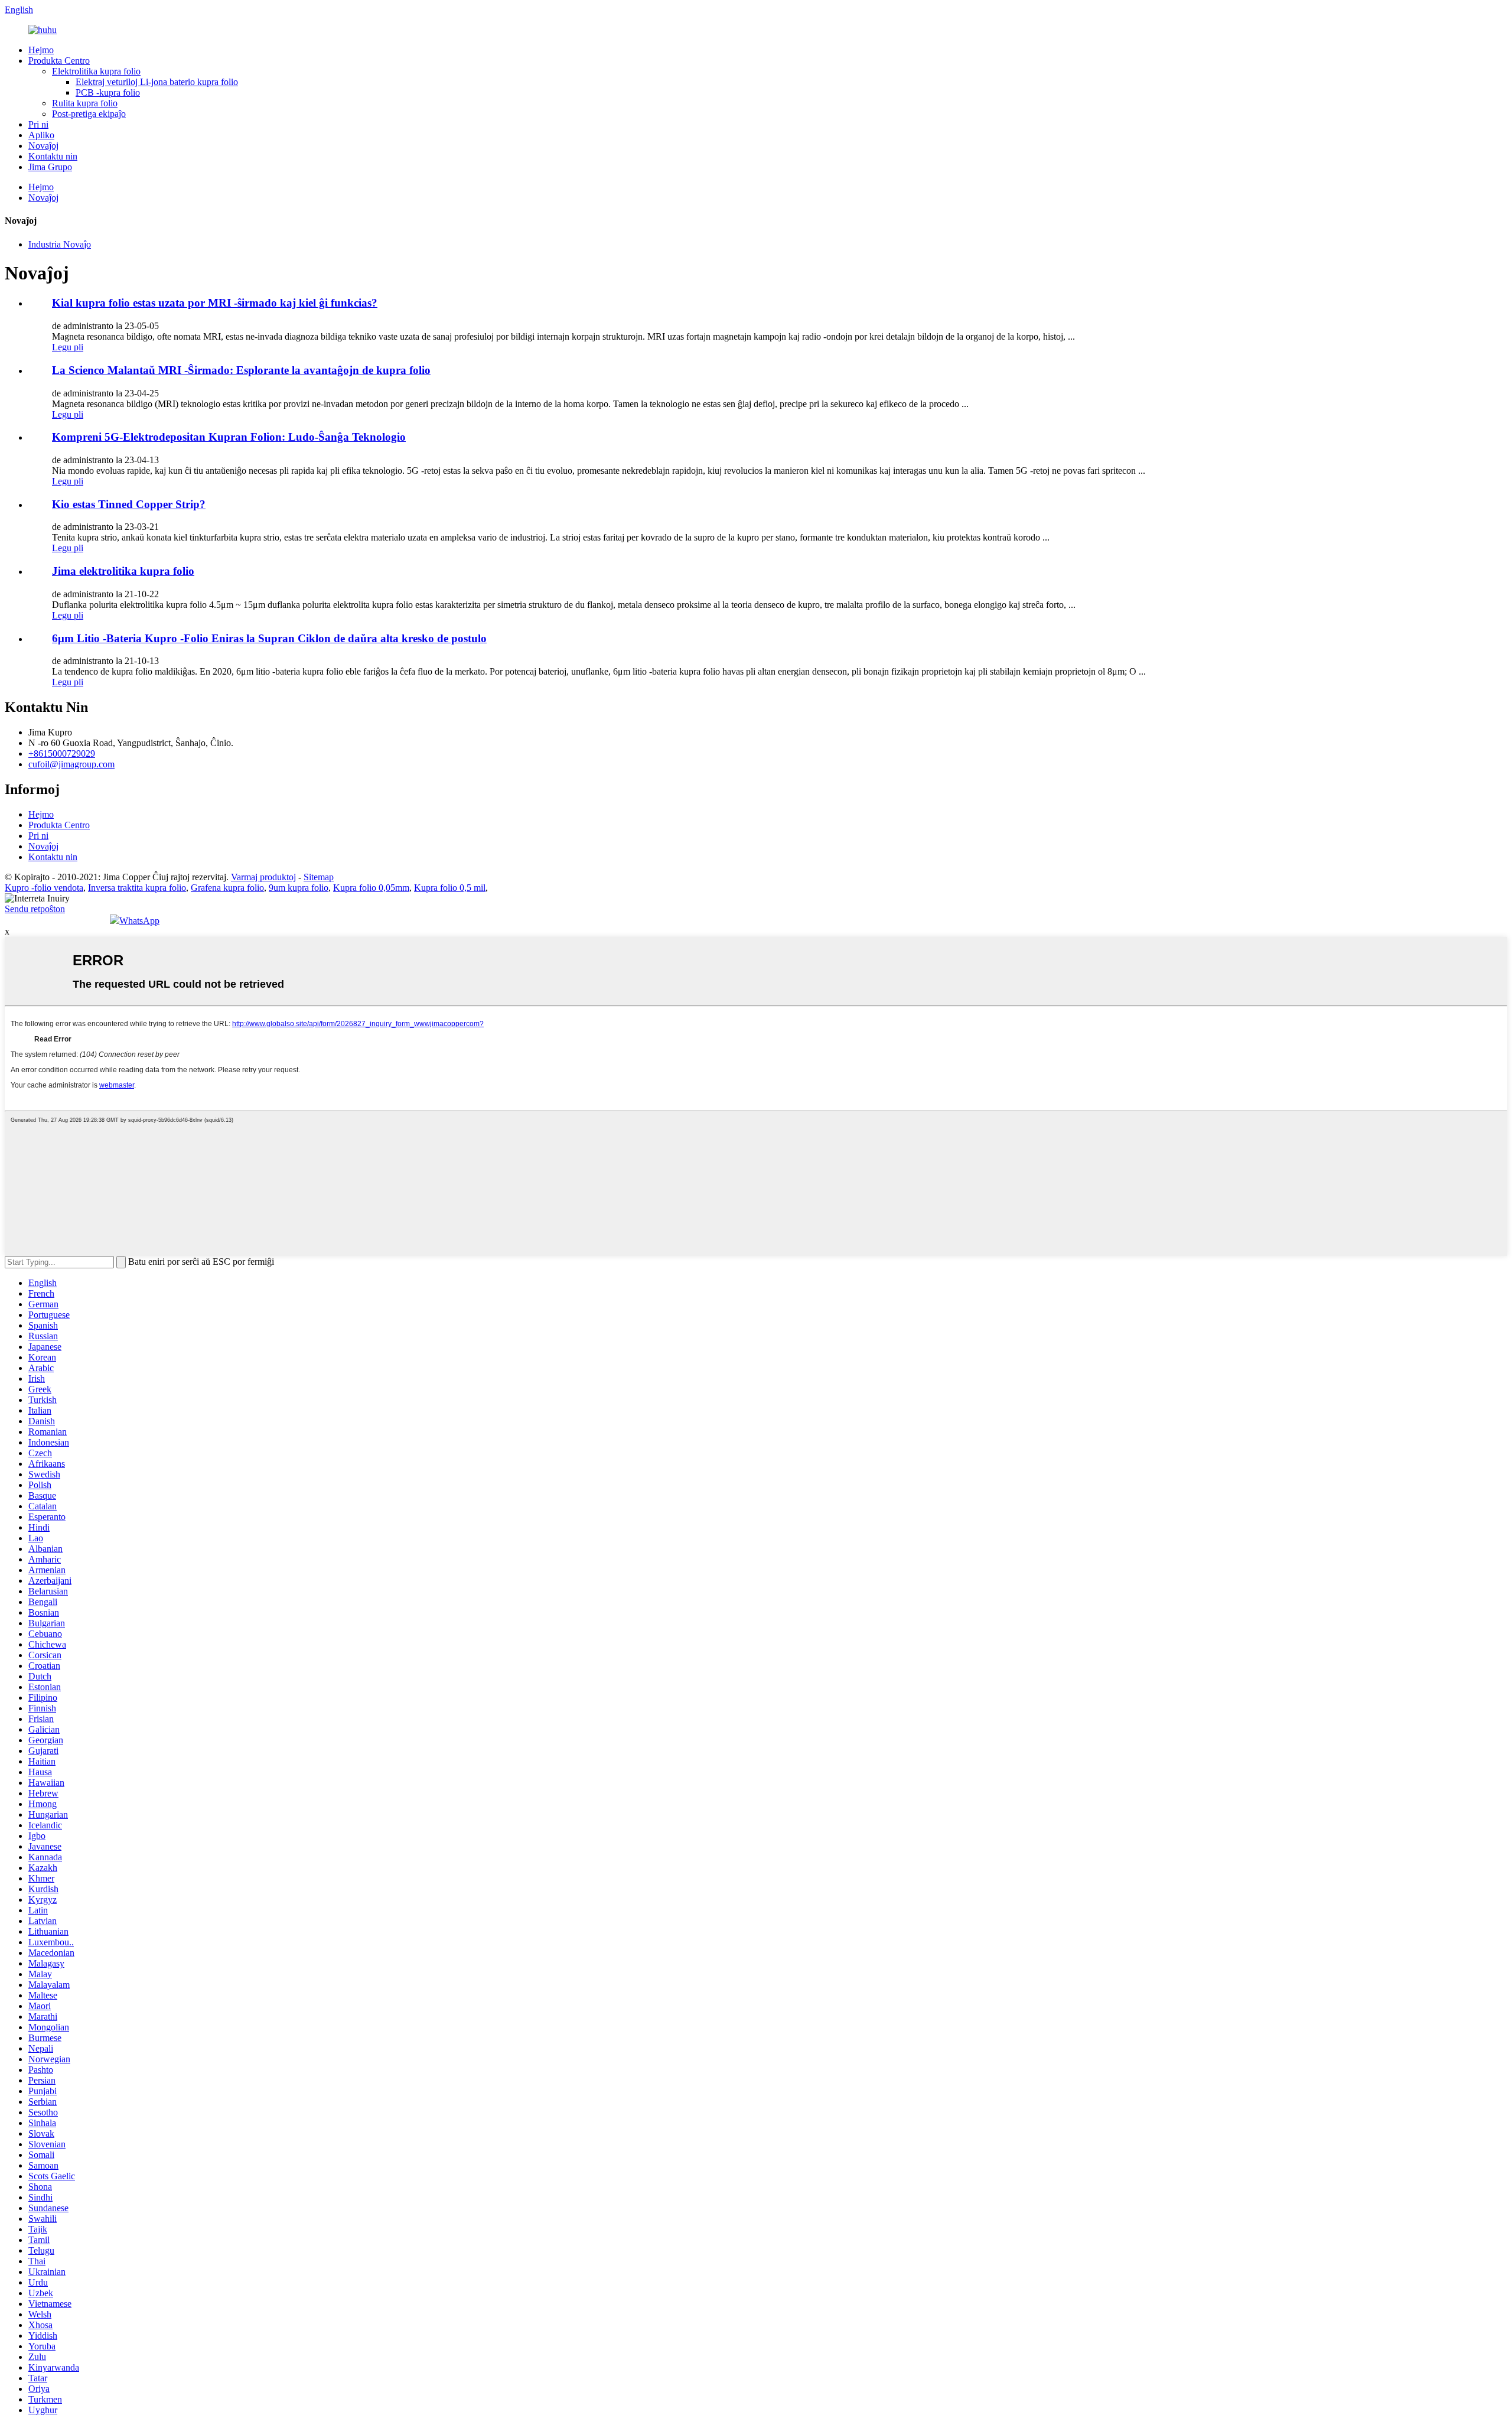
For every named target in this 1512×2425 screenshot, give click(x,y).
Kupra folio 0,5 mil (450, 888)
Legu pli (68, 347)
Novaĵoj (43, 146)
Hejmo (41, 50)
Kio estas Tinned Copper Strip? (129, 504)
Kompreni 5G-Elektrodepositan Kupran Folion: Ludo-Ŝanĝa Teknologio (229, 437)
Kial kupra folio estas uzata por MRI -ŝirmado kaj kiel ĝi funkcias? (215, 303)
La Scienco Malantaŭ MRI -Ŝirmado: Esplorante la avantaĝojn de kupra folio (241, 370)
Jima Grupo (50, 167)
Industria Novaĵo (60, 244)
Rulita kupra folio (85, 103)
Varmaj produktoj (263, 877)
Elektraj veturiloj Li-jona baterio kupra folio (157, 82)
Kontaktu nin (53, 156)
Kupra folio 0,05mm (371, 888)
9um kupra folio (299, 888)
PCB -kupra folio (108, 92)
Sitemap (319, 877)
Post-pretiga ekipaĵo (89, 114)
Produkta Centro (59, 61)
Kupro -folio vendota (44, 888)
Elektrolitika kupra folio (96, 71)
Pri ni (38, 124)
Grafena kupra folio (227, 888)
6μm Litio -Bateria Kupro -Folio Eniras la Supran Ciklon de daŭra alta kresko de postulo (269, 638)
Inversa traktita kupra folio (137, 888)
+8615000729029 (62, 753)
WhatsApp (139, 921)
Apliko (41, 135)
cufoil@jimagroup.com (71, 764)
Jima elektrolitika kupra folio (123, 571)
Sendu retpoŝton (35, 909)
